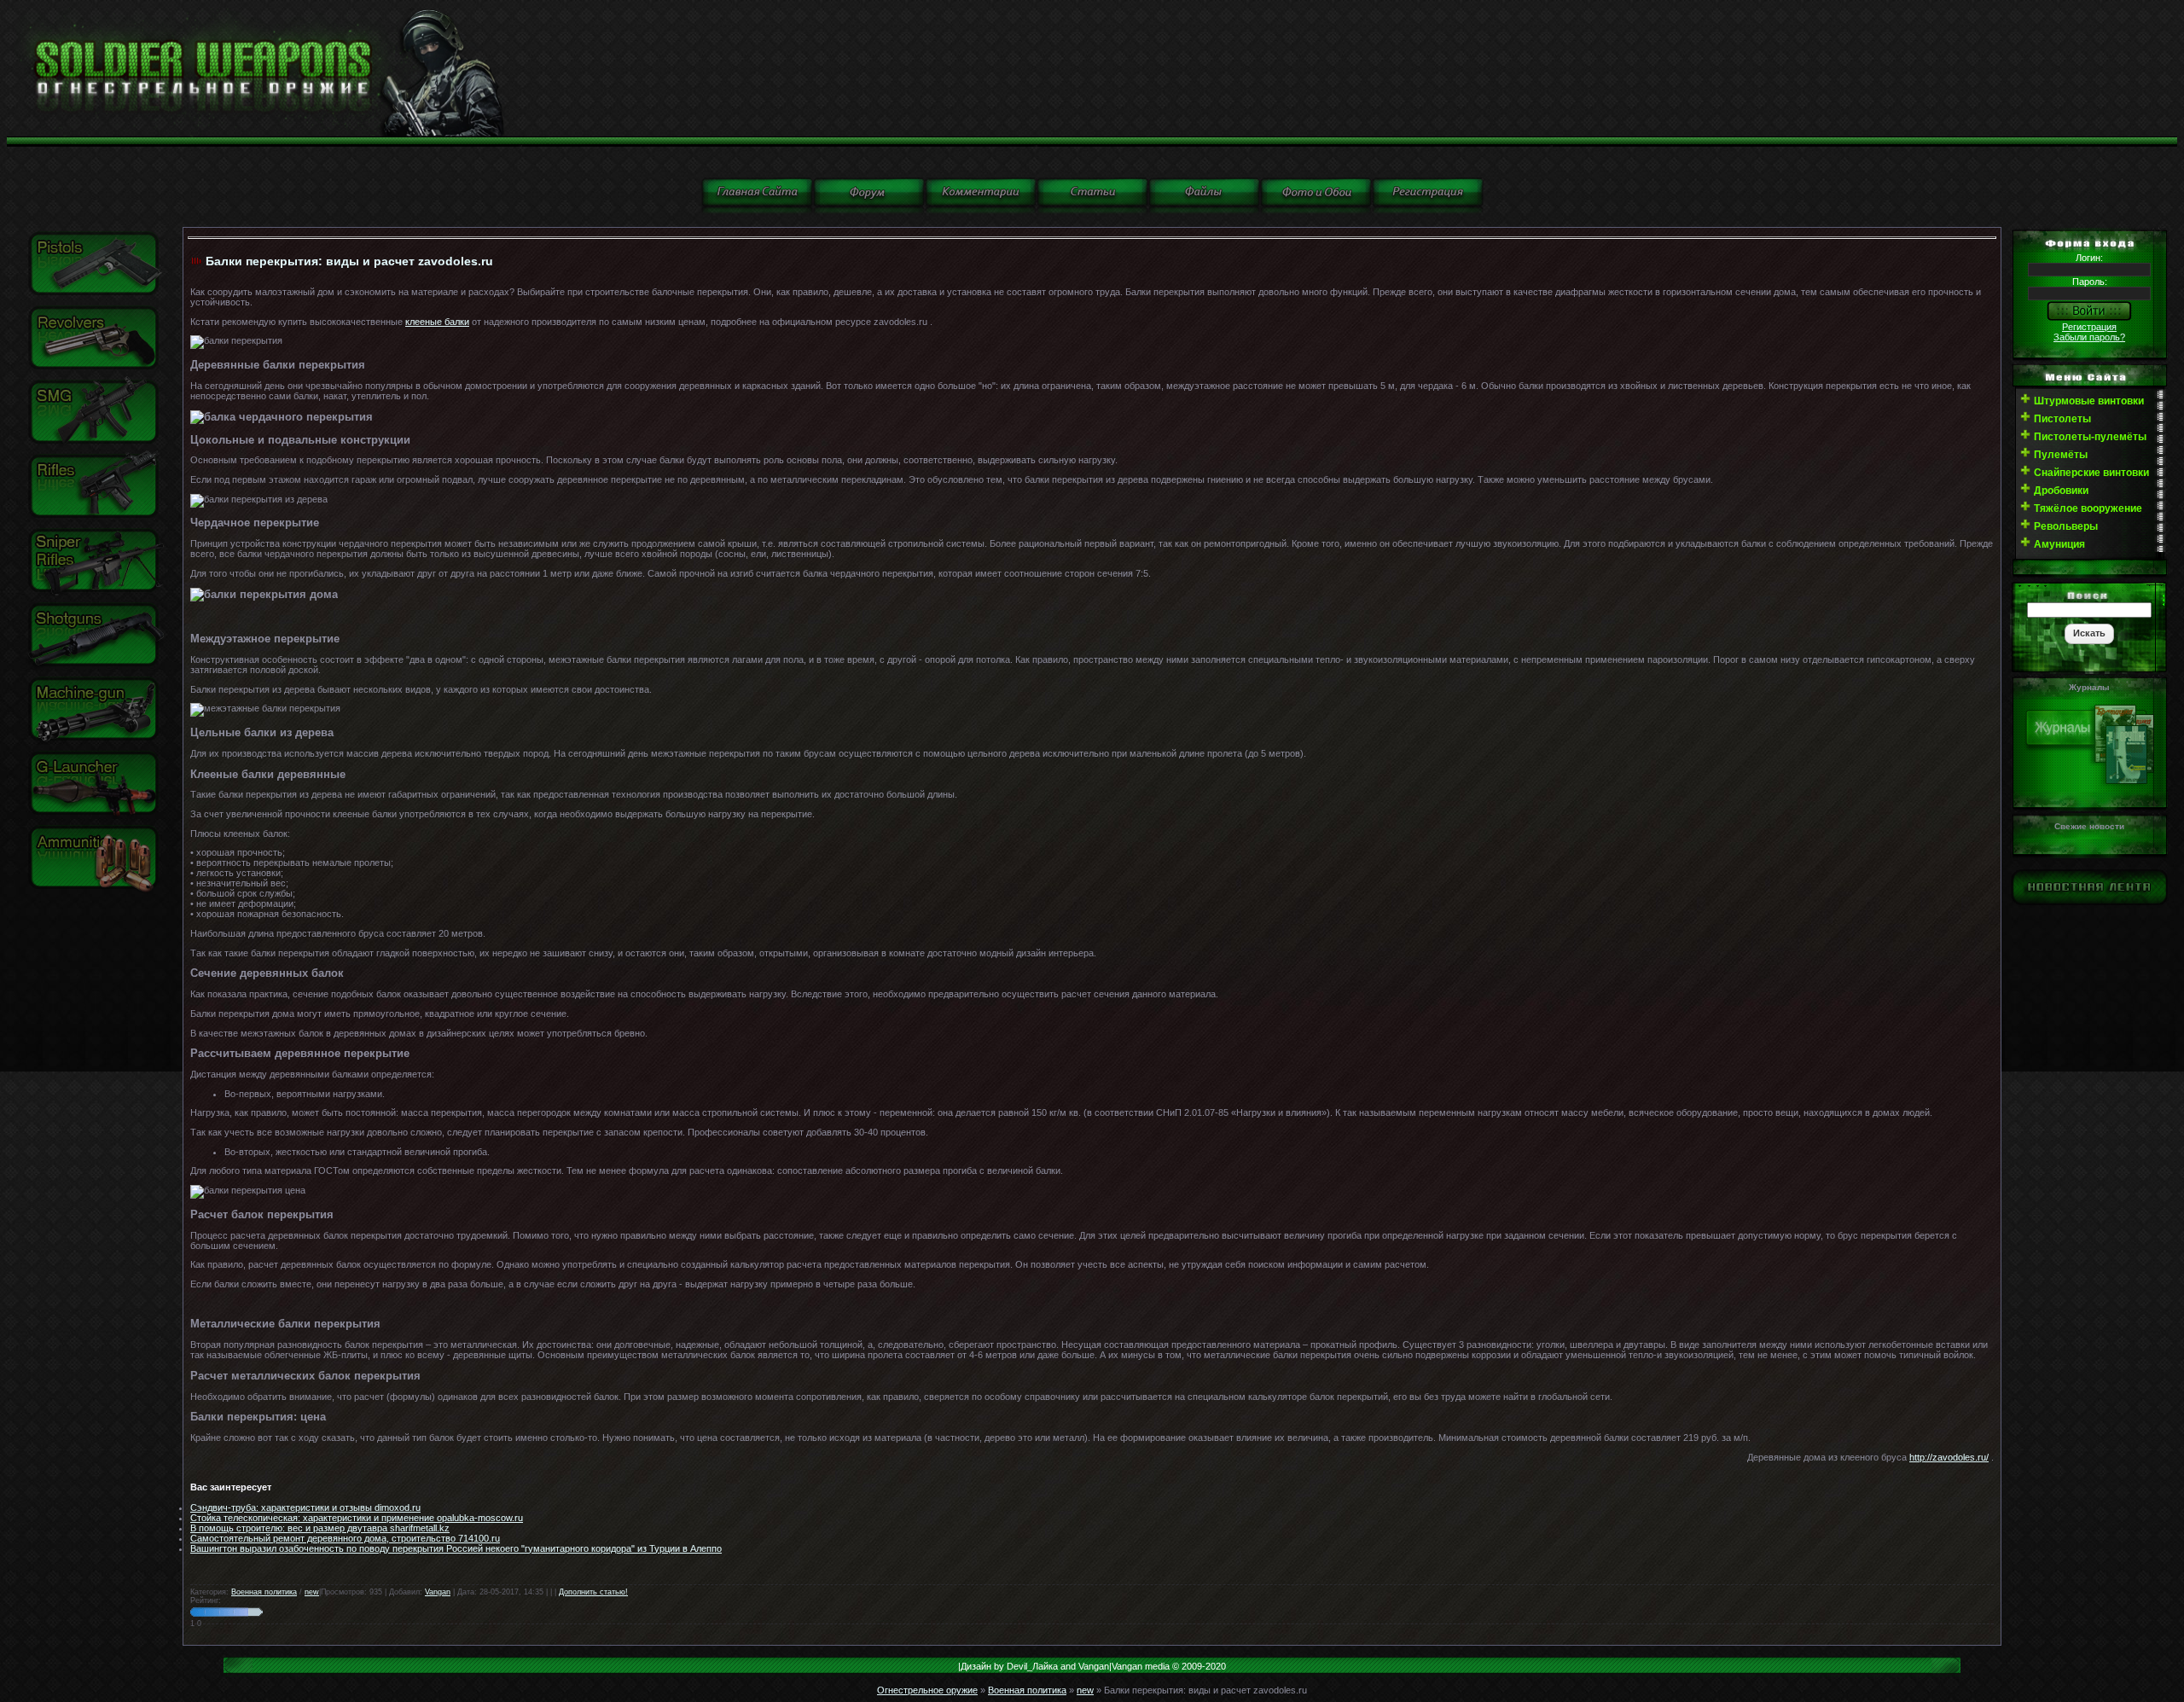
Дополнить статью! (593, 1592)
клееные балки (437, 322)
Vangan (438, 1592)
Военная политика (264, 1592)
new (312, 1592)
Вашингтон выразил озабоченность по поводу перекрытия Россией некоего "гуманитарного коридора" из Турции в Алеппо (456, 1548)
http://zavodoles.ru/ (1949, 1457)
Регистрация (2089, 327)
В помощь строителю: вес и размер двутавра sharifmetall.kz (320, 1528)
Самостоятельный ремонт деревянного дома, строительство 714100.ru (345, 1538)
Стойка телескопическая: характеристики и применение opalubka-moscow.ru (357, 1518)
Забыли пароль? (2089, 337)
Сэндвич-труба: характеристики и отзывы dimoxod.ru (305, 1507)
